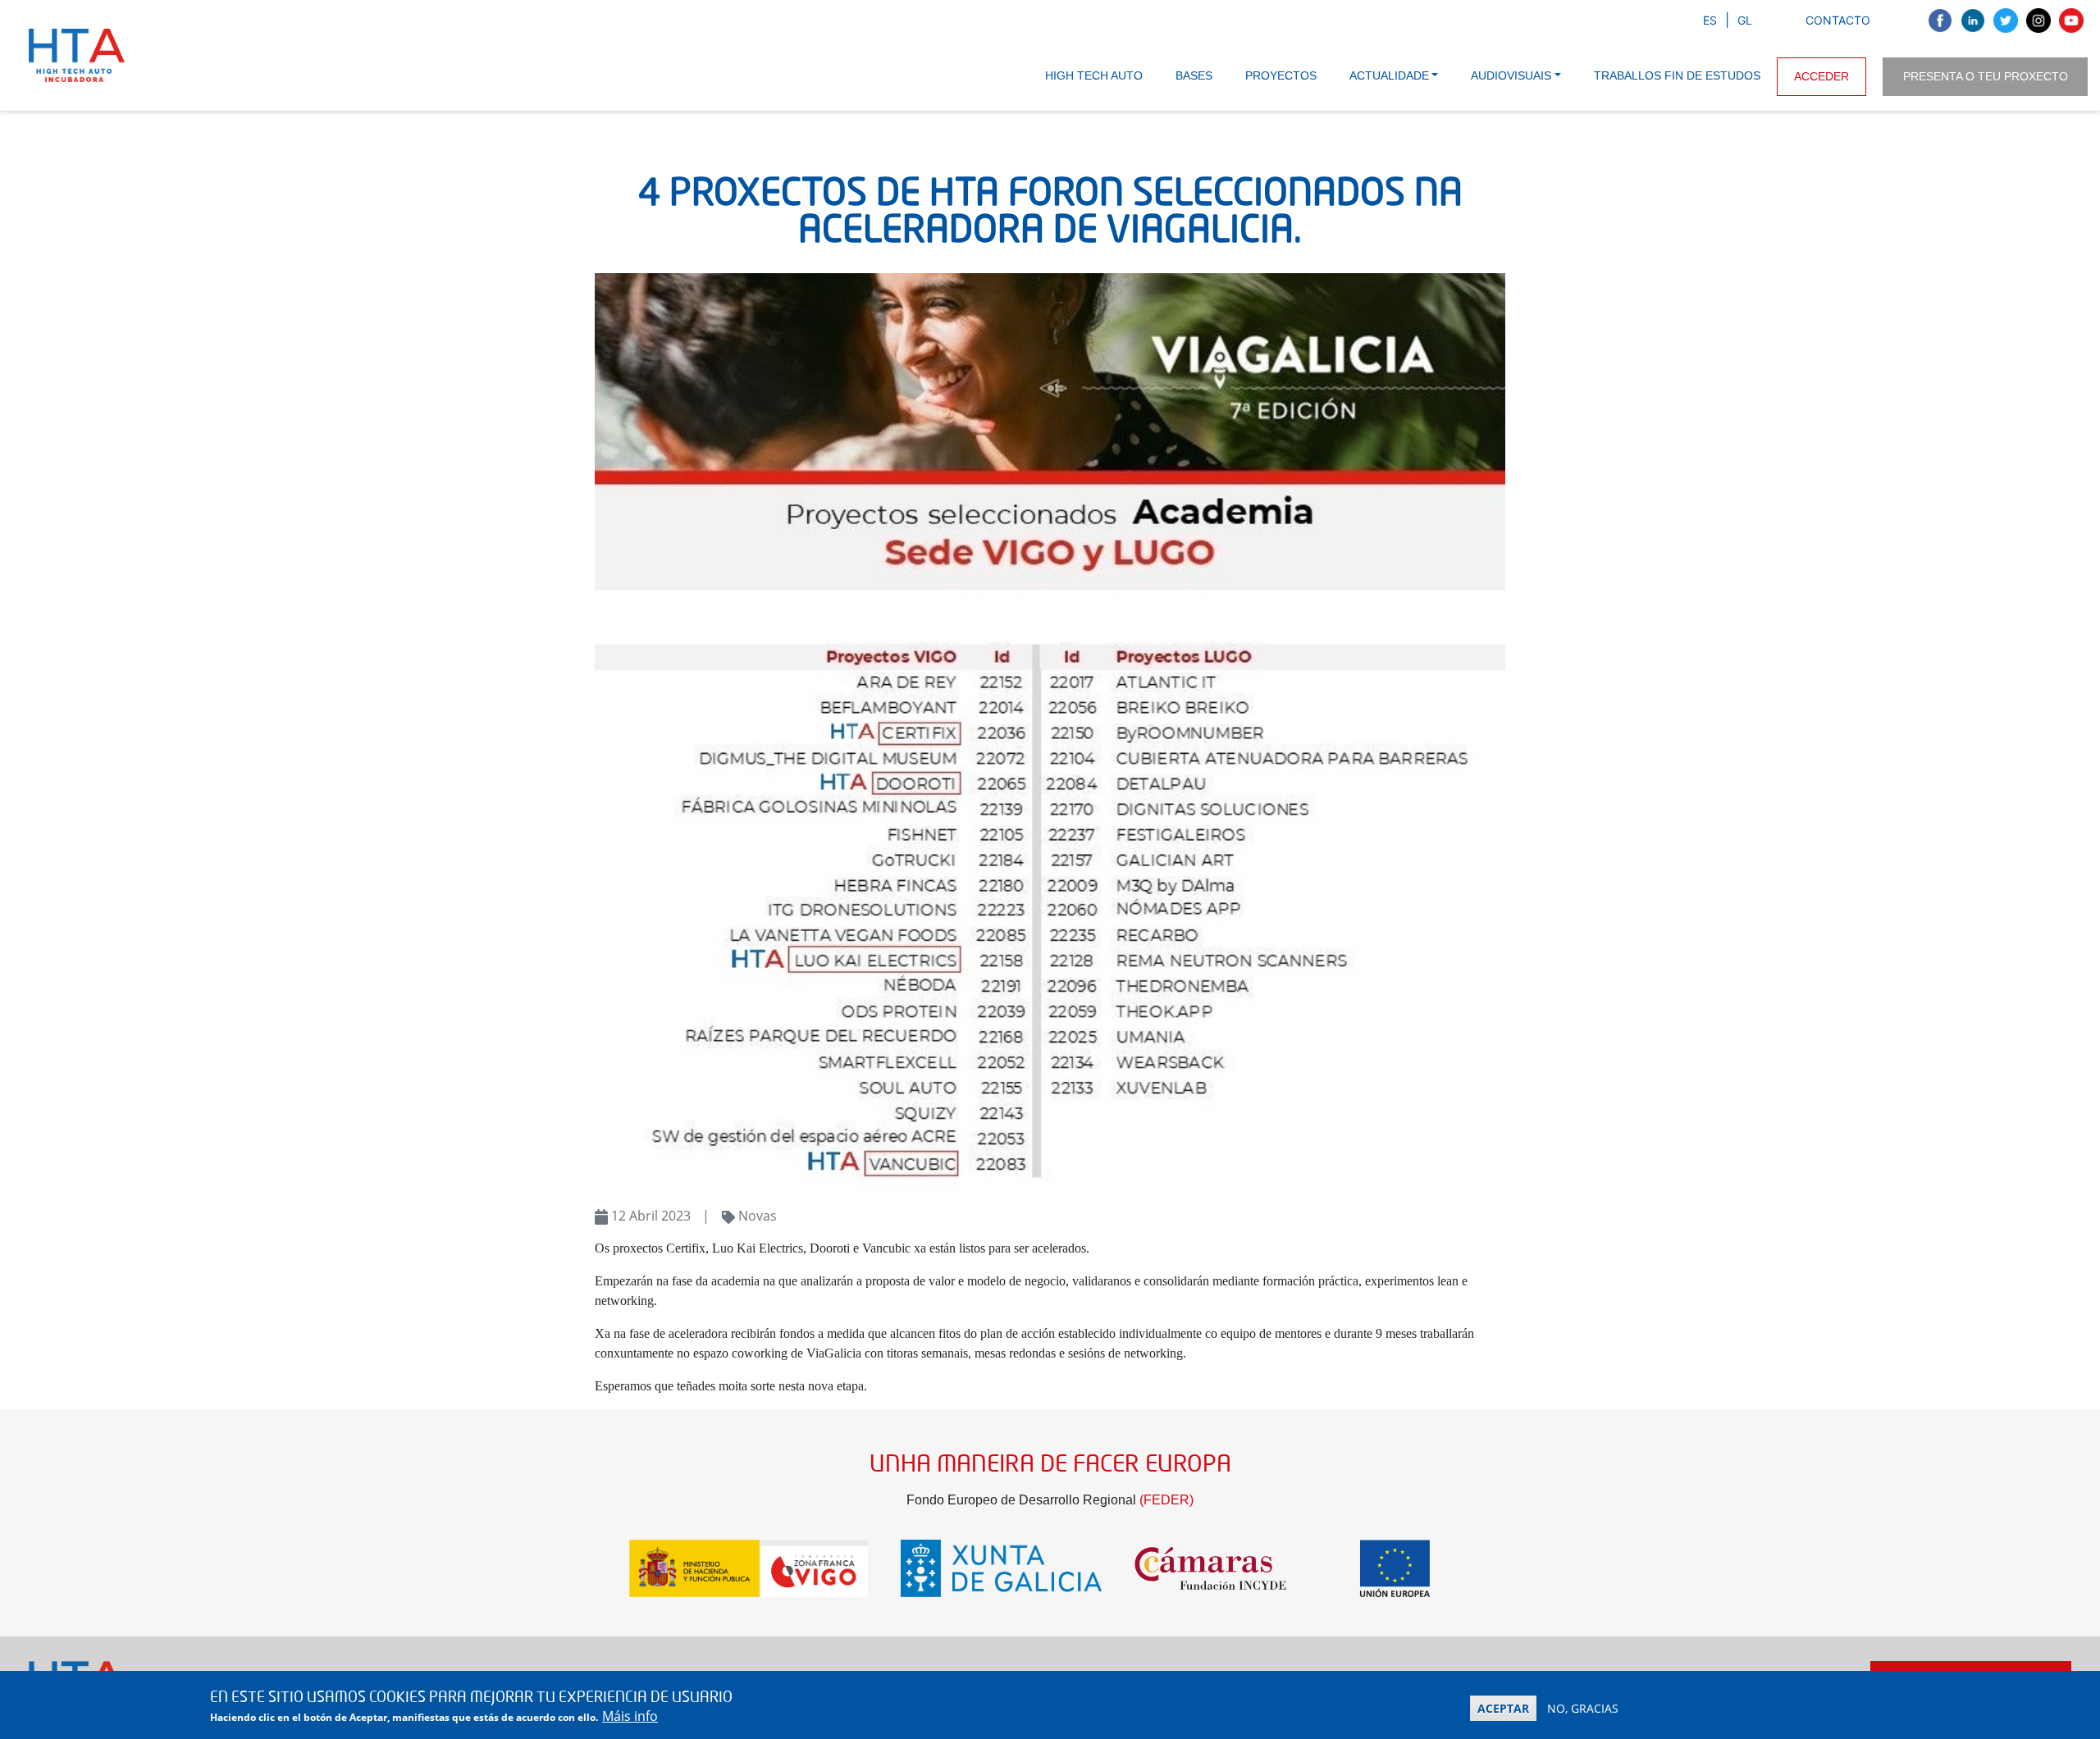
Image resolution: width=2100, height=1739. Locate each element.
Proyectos (1281, 75)
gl (1745, 20)
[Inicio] (80, 55)
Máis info (630, 1716)
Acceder (1822, 76)
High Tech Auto (1094, 75)
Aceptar (1503, 1708)
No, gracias (1583, 1708)
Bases (1194, 75)
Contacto (1838, 20)
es (1710, 20)
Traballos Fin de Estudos (1677, 75)
